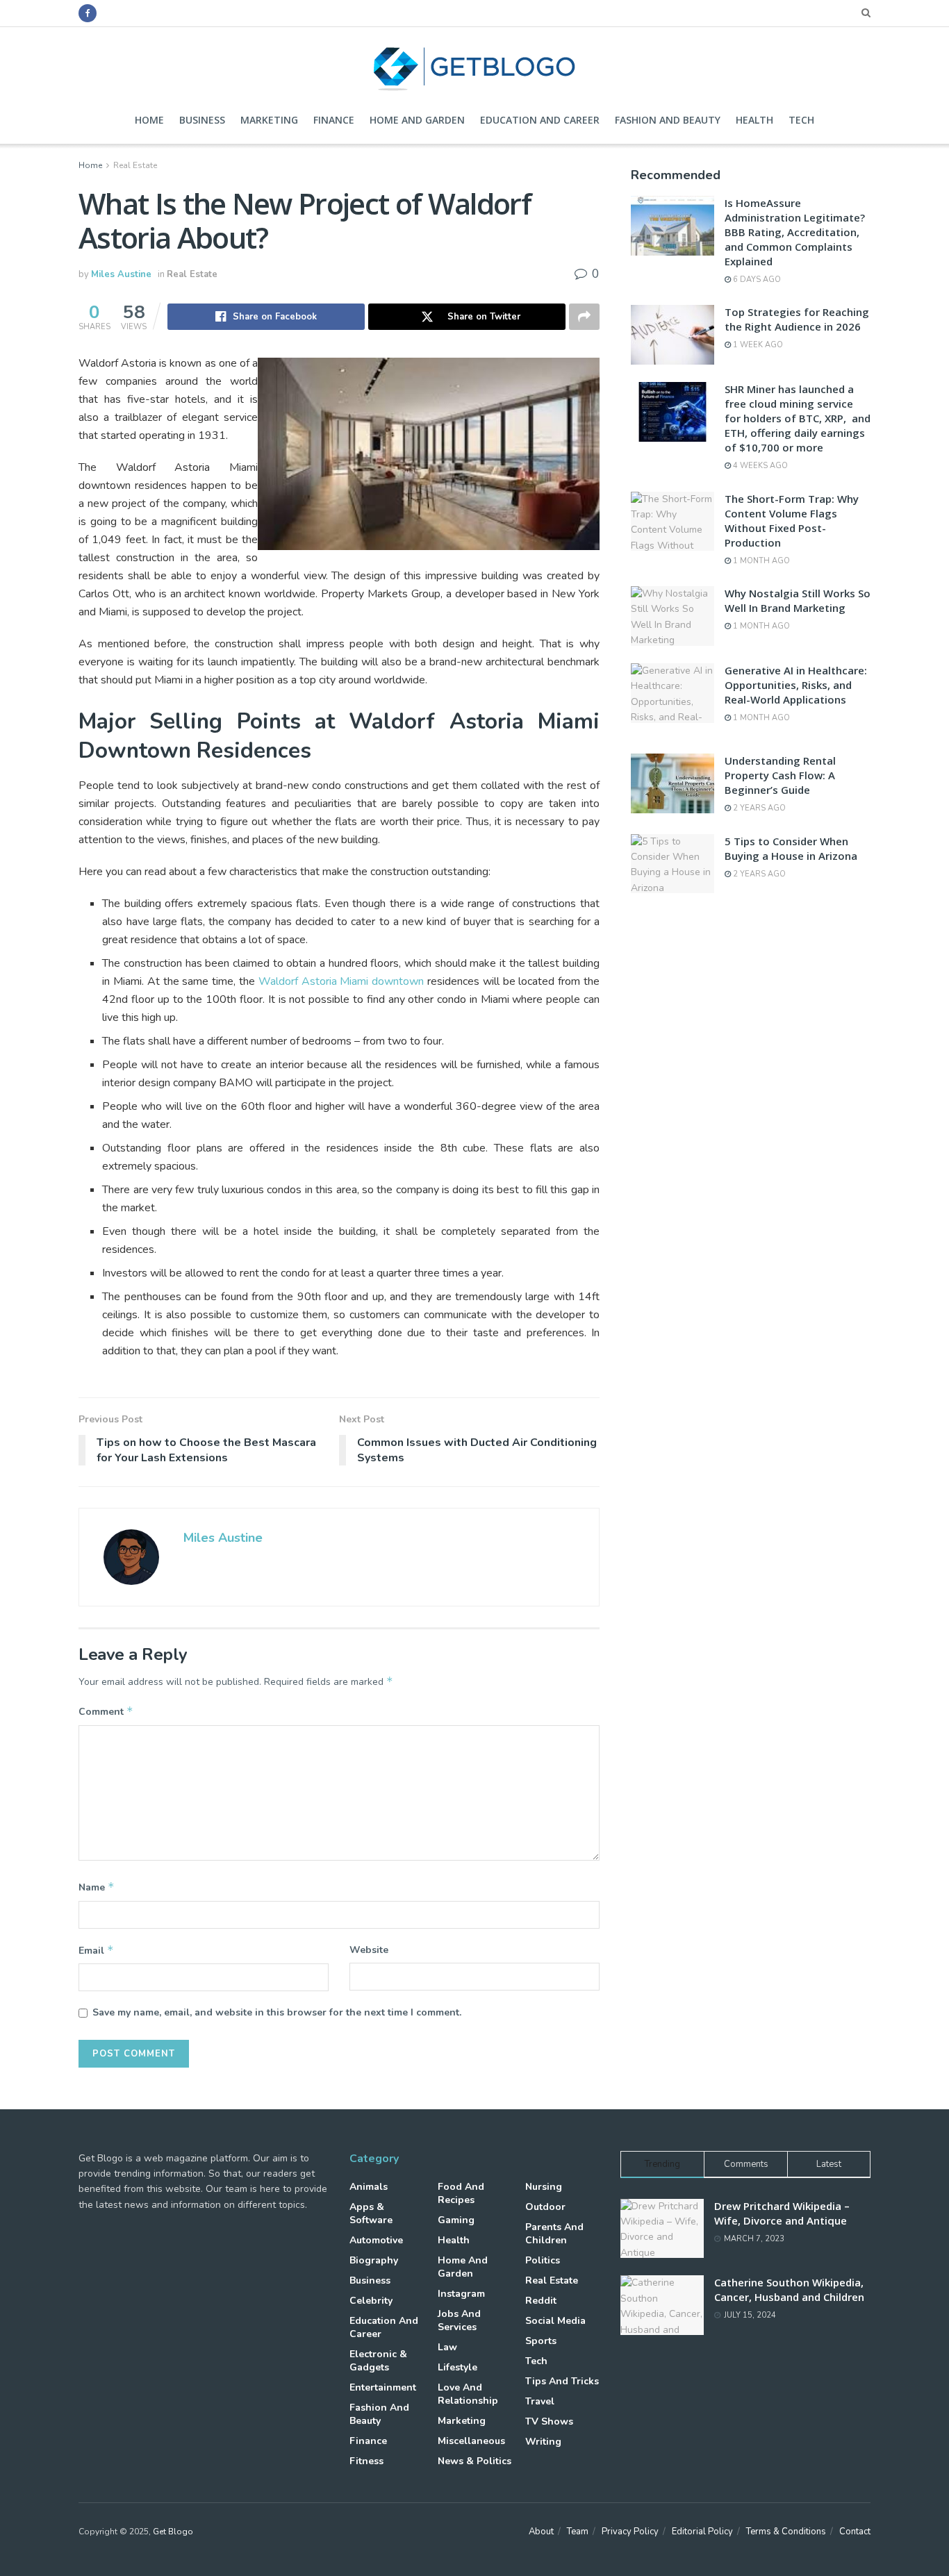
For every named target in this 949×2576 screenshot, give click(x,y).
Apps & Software (371, 2213)
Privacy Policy (630, 2532)
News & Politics (474, 2461)
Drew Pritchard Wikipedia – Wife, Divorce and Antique (782, 2213)
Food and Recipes (461, 2193)
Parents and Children (554, 2234)
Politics (543, 2260)
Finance (334, 120)
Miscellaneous (471, 2441)
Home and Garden (417, 120)
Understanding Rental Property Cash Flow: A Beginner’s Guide (780, 775)
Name (97, 1887)
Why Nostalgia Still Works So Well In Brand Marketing (798, 600)
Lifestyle (457, 2367)
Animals (369, 2187)
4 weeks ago (759, 466)
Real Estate (135, 165)
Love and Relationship (468, 2394)
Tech (801, 120)
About (541, 2532)
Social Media (555, 2321)
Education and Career (540, 120)
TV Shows (549, 2421)
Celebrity (371, 2301)
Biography (374, 2260)
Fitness (366, 2461)
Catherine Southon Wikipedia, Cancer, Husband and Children (789, 2290)
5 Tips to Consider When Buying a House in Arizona (791, 848)
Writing (543, 2442)
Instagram (461, 2294)
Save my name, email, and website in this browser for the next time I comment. (277, 2012)
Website (369, 1950)
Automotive (376, 2240)
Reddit (541, 2301)
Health (754, 120)
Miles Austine (121, 274)
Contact (855, 2532)
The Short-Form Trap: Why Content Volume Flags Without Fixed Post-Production (792, 521)
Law (447, 2347)
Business (202, 120)
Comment (106, 1711)
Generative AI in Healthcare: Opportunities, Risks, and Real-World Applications (796, 685)
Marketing (269, 120)
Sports (541, 2341)
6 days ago (756, 280)
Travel (540, 2401)
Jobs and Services (459, 2320)
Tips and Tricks (562, 2381)
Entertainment (383, 2387)
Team (578, 2532)
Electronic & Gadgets (378, 2361)
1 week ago (757, 345)
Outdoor (545, 2207)
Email (96, 1950)
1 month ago (760, 561)
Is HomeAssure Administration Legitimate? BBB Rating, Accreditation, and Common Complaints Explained (795, 232)
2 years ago (758, 808)
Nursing (544, 2187)
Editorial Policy (702, 2532)
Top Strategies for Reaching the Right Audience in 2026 (797, 319)
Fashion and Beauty (668, 120)
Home (149, 120)
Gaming (456, 2220)
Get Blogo (173, 2532)
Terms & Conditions (786, 2532)
